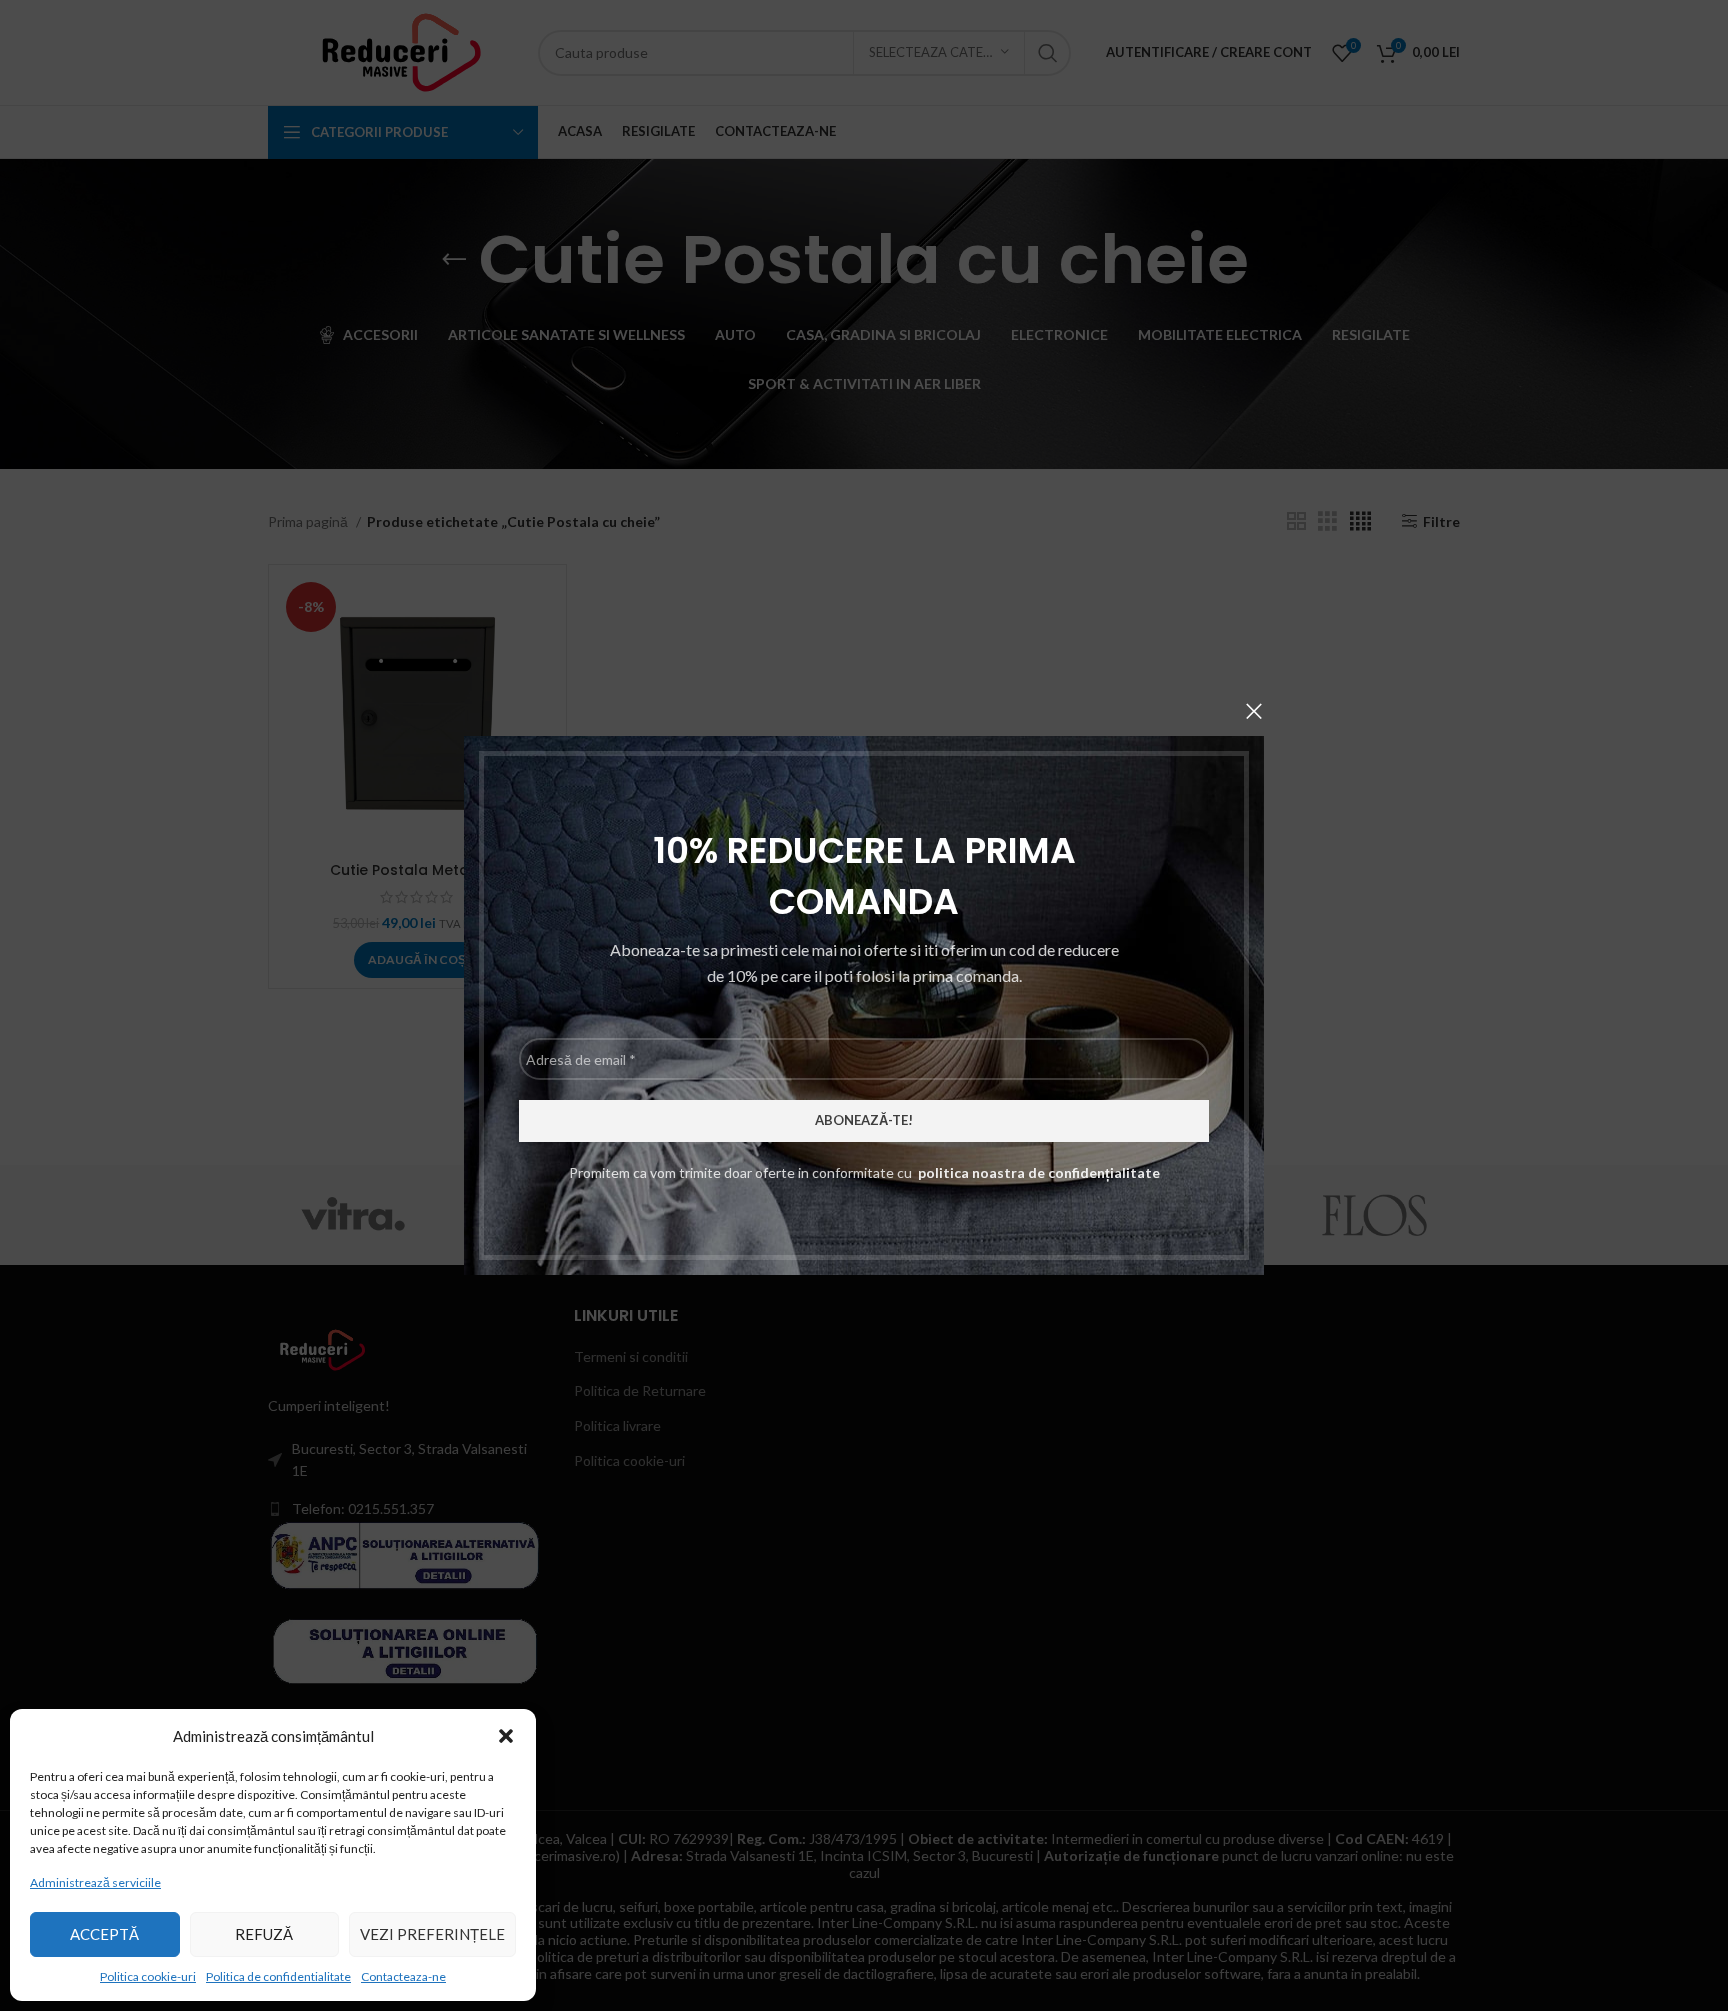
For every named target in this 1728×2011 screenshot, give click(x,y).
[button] (506, 1736)
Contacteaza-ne (403, 1976)
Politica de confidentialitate (278, 1976)
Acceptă (104, 1934)
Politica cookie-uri (148, 1976)
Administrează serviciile (95, 1882)
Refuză (264, 1934)
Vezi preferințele (432, 1934)
